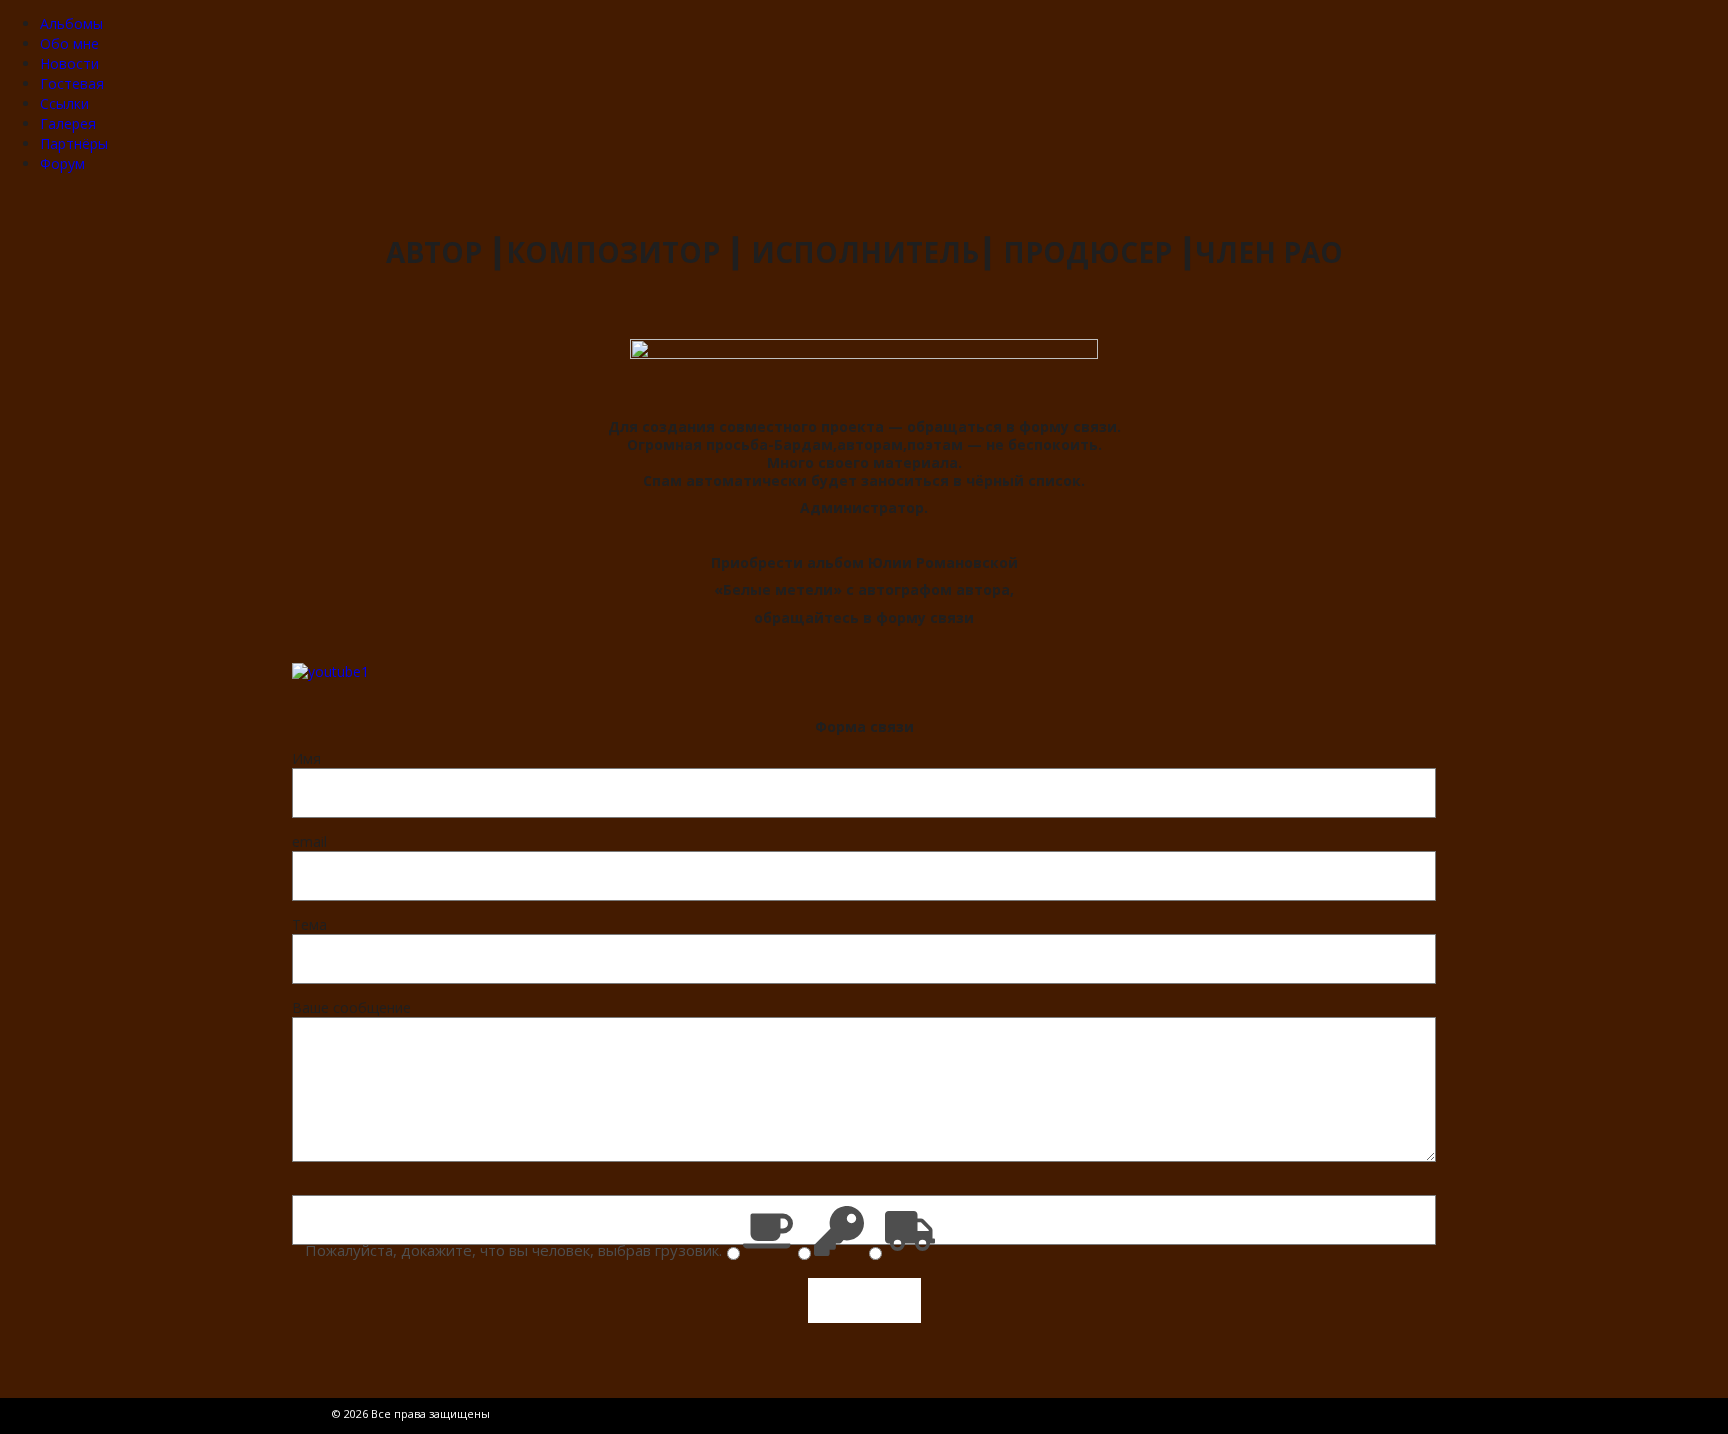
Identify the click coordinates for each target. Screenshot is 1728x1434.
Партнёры (74, 143)
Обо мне (69, 43)
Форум (62, 163)
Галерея (68, 123)
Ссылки (64, 103)
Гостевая (72, 83)
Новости (69, 63)
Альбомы (71, 23)
